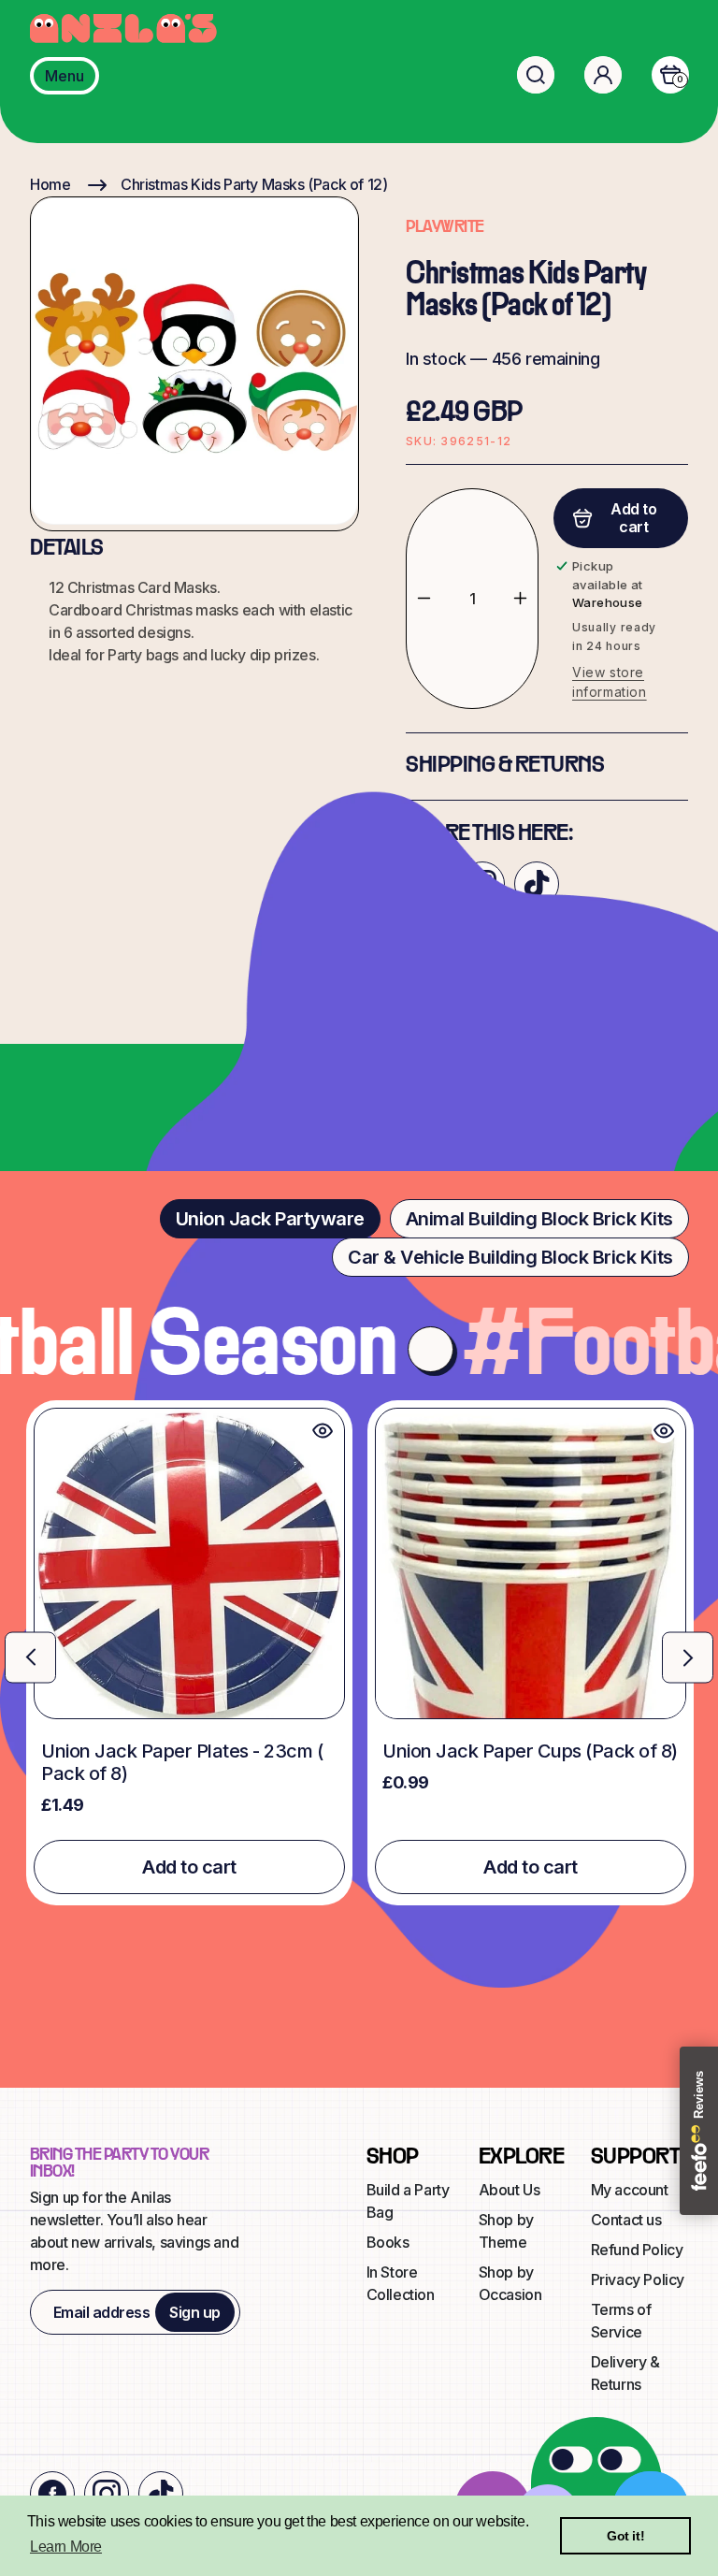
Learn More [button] (66, 2547)
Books (388, 2242)
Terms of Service (621, 2321)
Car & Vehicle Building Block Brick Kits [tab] (510, 1257)
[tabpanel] (359, 1653)
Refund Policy (637, 2250)
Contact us (626, 2220)
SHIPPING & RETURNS (505, 766)
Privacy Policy (638, 2279)
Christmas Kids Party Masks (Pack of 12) (254, 184)
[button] (536, 75)
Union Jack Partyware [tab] (270, 1219)
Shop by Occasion (510, 2283)
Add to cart (189, 1867)
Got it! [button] (625, 2536)
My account (630, 2190)
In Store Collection (401, 2283)
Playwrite (445, 228)
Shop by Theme (506, 2231)
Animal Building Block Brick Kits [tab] (539, 1219)
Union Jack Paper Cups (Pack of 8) (530, 1751)
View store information (610, 682)
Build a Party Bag (408, 2201)
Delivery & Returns (625, 2373)
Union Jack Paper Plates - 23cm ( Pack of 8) (182, 1762)
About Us (510, 2190)
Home (50, 184)
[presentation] (30, 1657)
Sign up (195, 2312)
